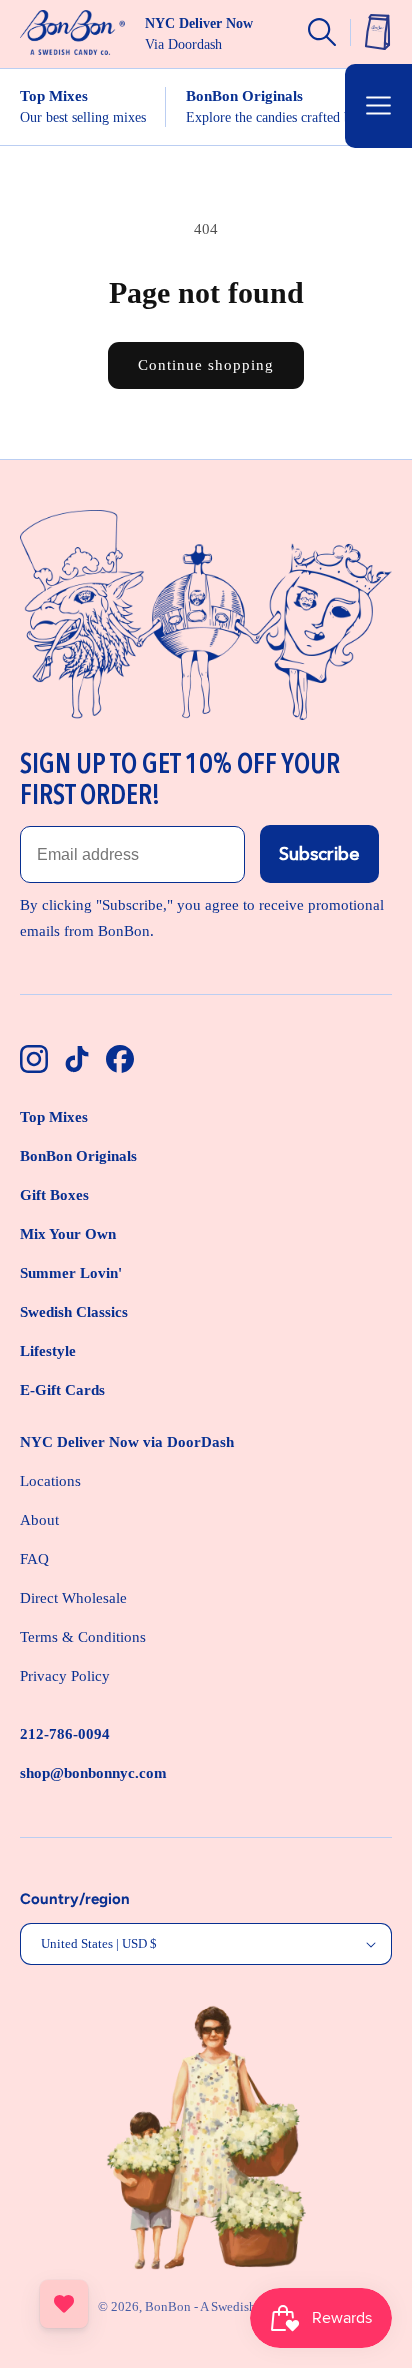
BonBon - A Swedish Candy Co (229, 2306)
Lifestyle (48, 1351)
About (39, 1520)
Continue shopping (206, 365)
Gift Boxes (54, 1195)
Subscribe (319, 854)
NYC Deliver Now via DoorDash (127, 1442)
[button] (378, 106)
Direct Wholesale (73, 1598)
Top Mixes (54, 1117)
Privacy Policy (65, 1676)
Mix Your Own (68, 1234)
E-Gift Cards (62, 1390)
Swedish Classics (74, 1312)
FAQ (34, 1559)
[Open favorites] (64, 2304)
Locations (50, 1481)
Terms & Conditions (83, 1637)
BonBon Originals (78, 1156)
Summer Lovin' (71, 1273)
